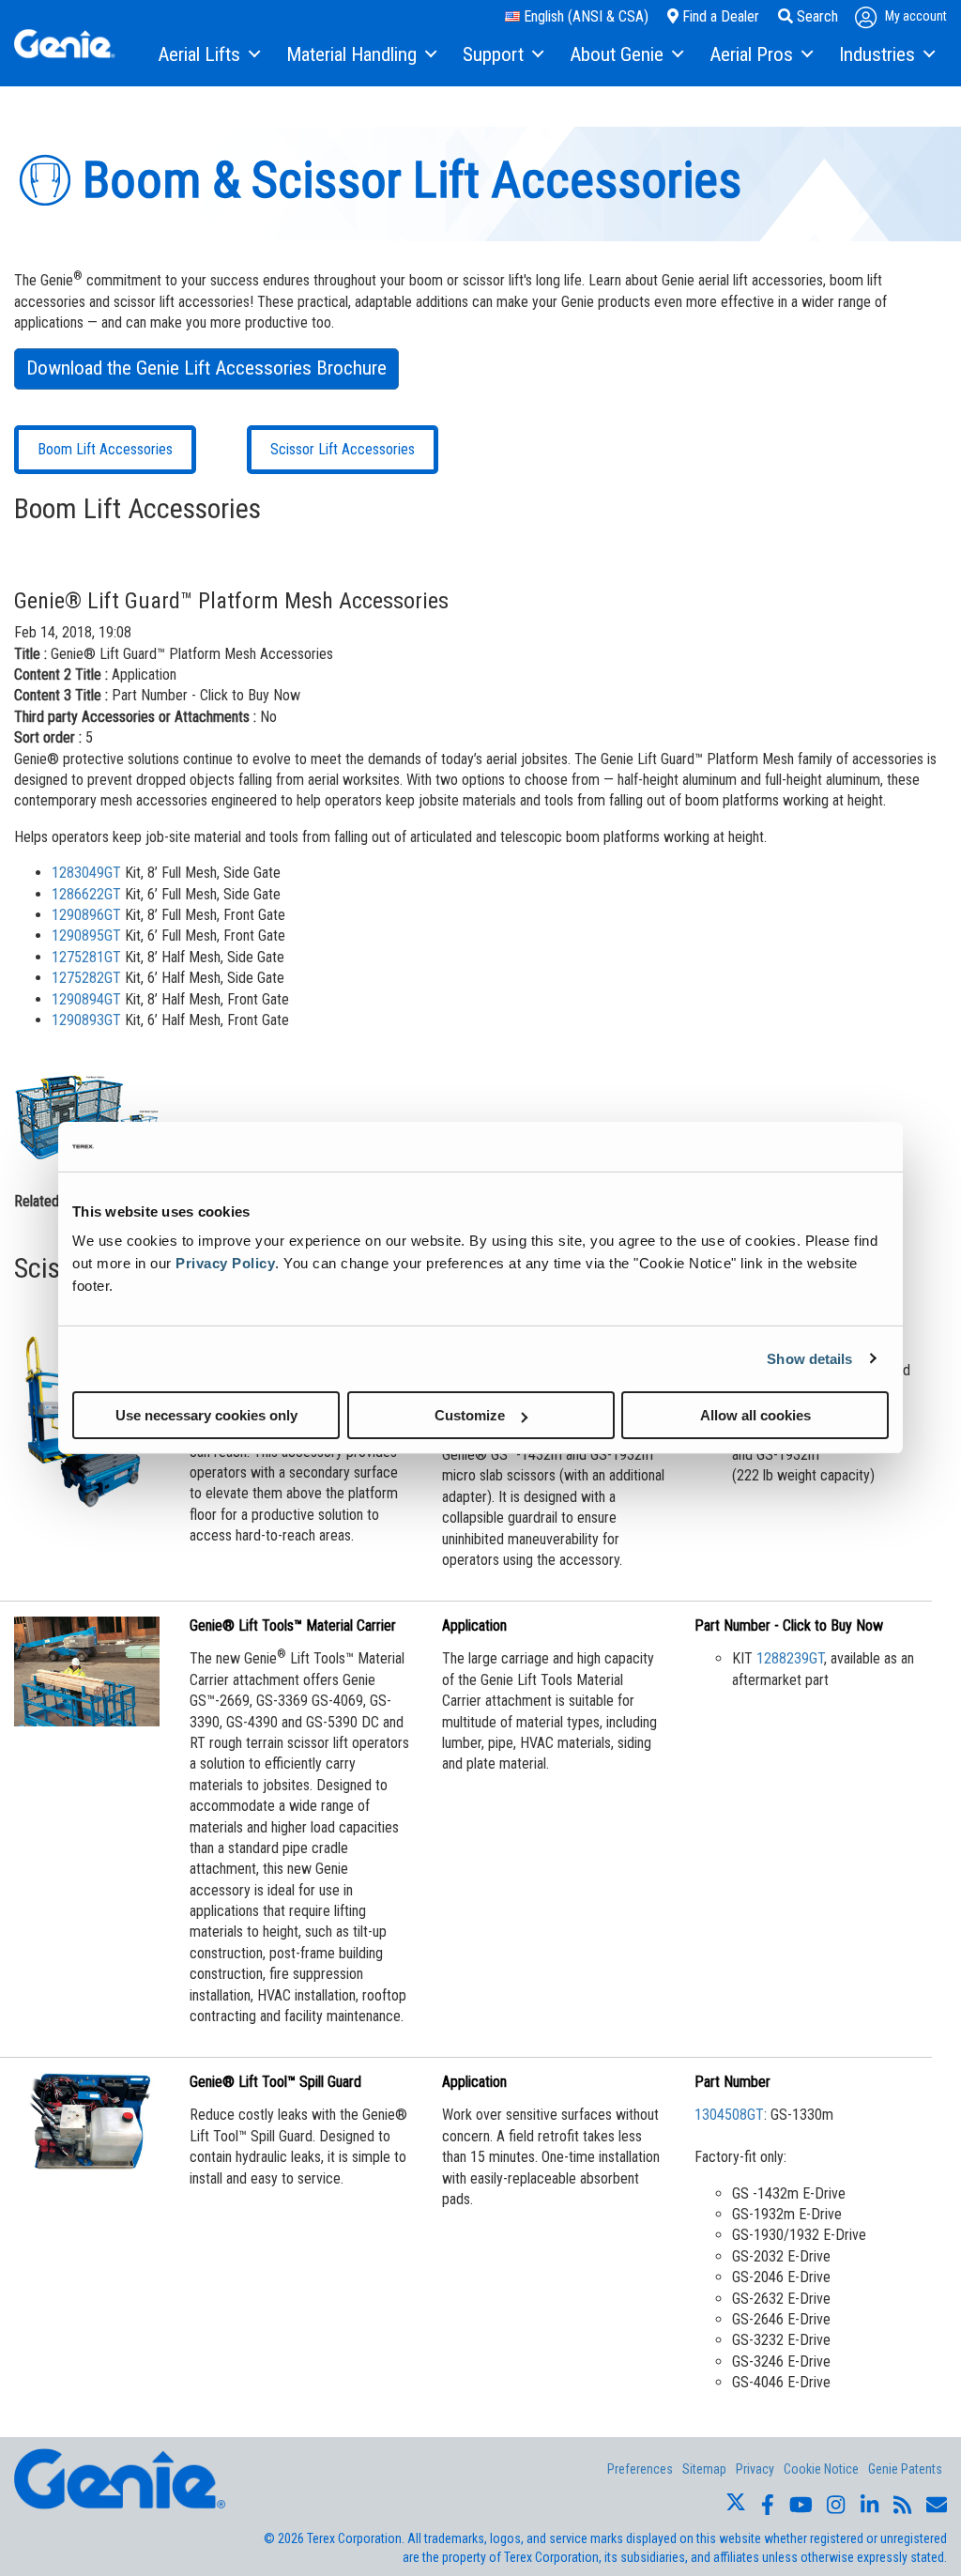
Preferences (640, 2469)
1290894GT (86, 999)
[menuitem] (208, 55)
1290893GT (86, 1020)
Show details (809, 1358)
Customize (470, 1415)
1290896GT (86, 915)
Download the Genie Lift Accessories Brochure (206, 368)
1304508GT (729, 2115)
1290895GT (86, 935)
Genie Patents (905, 2469)
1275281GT (86, 957)
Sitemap (704, 2469)
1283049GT (86, 873)
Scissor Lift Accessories (343, 449)
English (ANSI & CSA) (584, 16)
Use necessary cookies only (206, 1415)
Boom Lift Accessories (105, 449)
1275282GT (86, 978)
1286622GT (86, 894)
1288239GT (790, 1658)
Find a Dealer (719, 16)
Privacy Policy (225, 1263)
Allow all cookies (755, 1415)
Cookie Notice (821, 2469)
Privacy (755, 2469)
